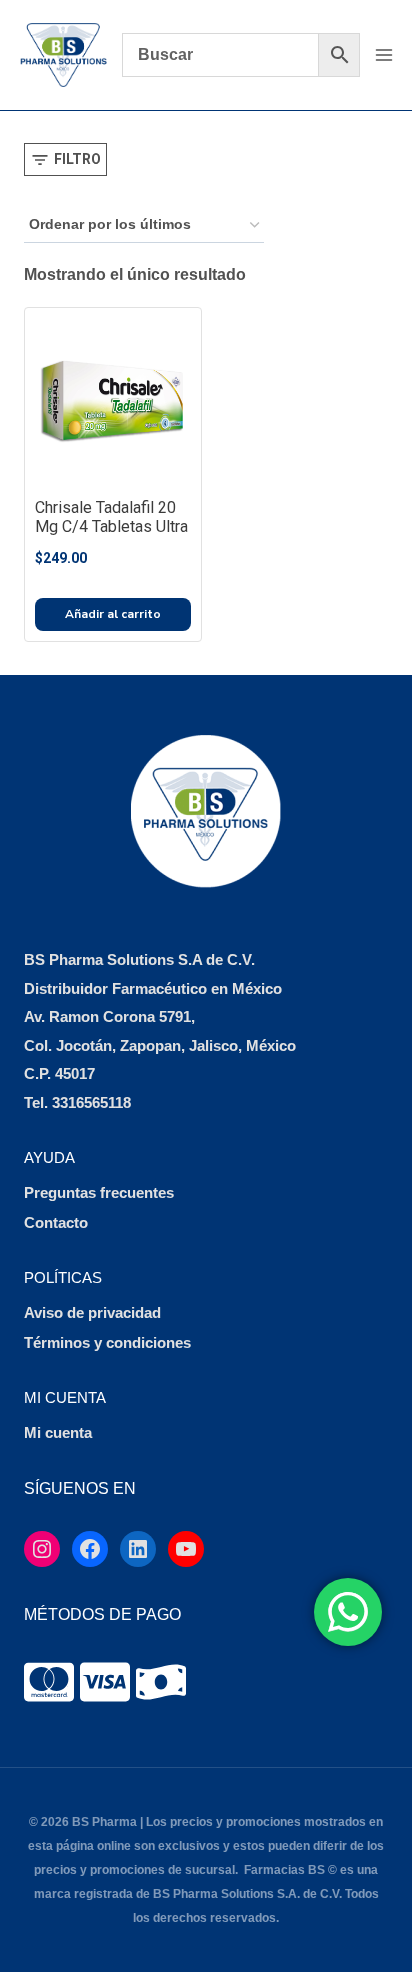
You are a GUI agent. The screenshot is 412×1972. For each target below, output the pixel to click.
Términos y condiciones (107, 1342)
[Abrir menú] (383, 54)
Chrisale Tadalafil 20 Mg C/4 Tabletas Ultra (111, 517)
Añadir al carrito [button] (113, 614)
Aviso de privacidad (92, 1312)
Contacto (56, 1222)
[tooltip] (49, 1682)
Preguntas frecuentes (99, 1192)
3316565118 (91, 1102)
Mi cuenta (58, 1432)
